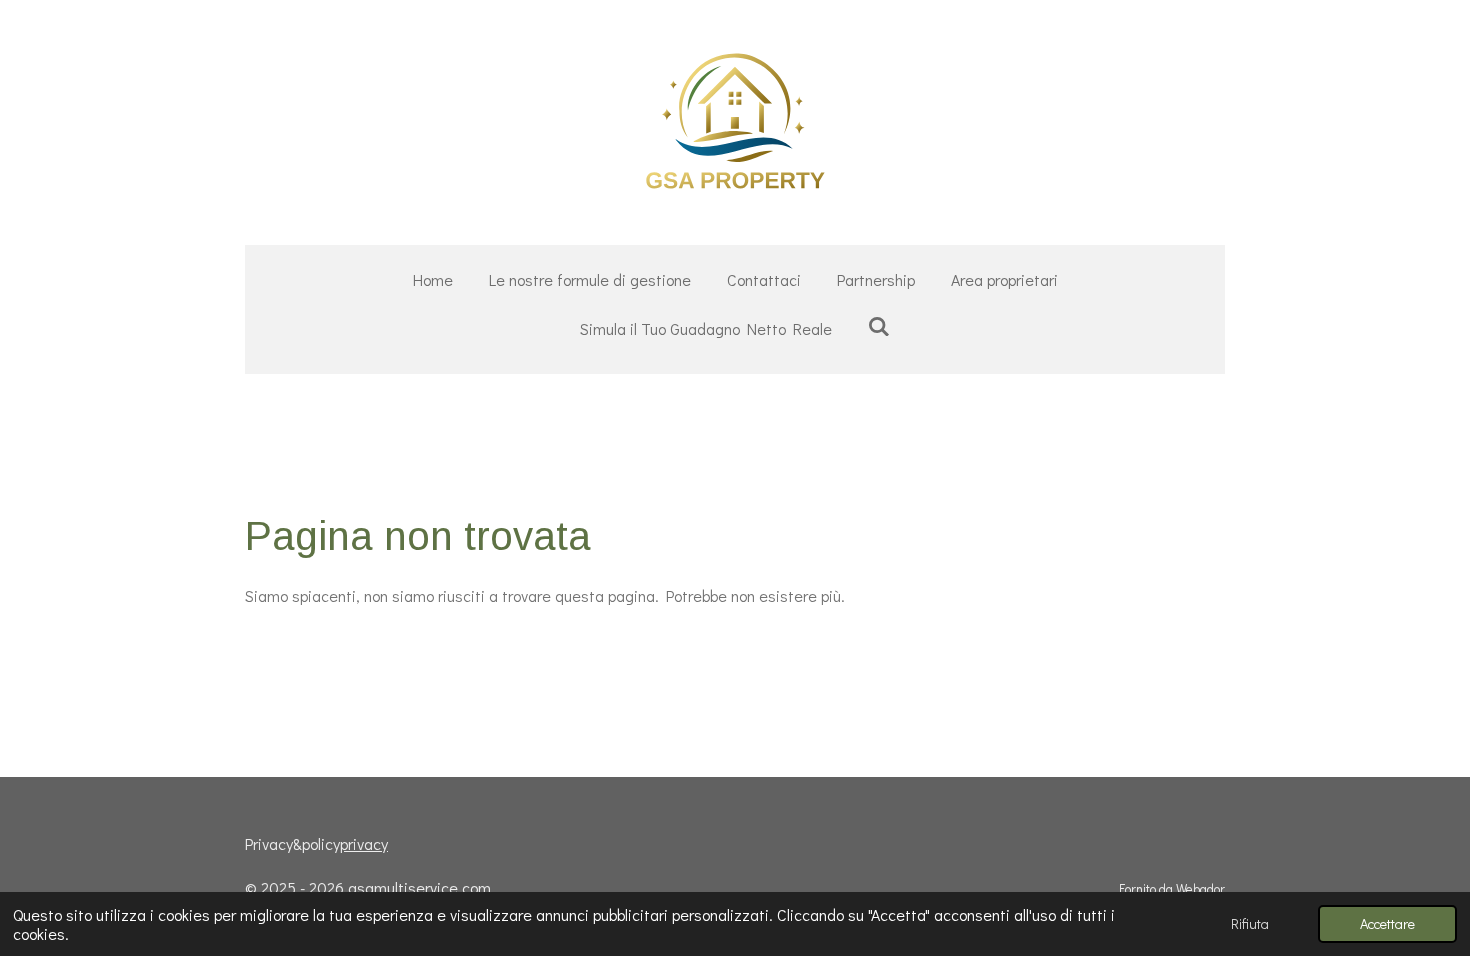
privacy (364, 843)
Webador (1200, 889)
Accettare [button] (1387, 923)
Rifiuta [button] (1250, 923)
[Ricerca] (879, 325)
